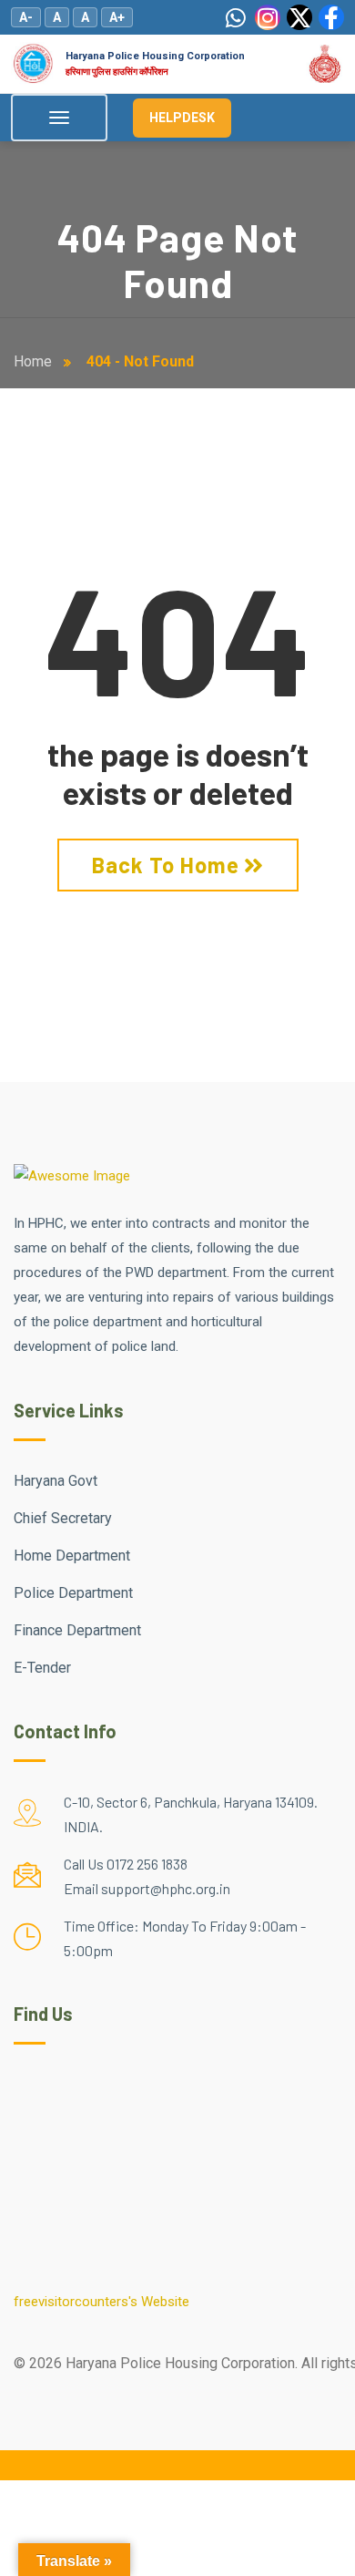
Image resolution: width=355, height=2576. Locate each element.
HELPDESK (182, 118)
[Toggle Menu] (59, 118)
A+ (117, 17)
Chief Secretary (63, 1518)
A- (26, 17)
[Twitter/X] (299, 17)
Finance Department (77, 1630)
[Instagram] (268, 17)
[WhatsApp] (236, 17)
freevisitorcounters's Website (101, 2302)
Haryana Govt (56, 1481)
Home (36, 361)
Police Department (73, 1593)
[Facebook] (331, 17)
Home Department (72, 1556)
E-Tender (42, 1668)
